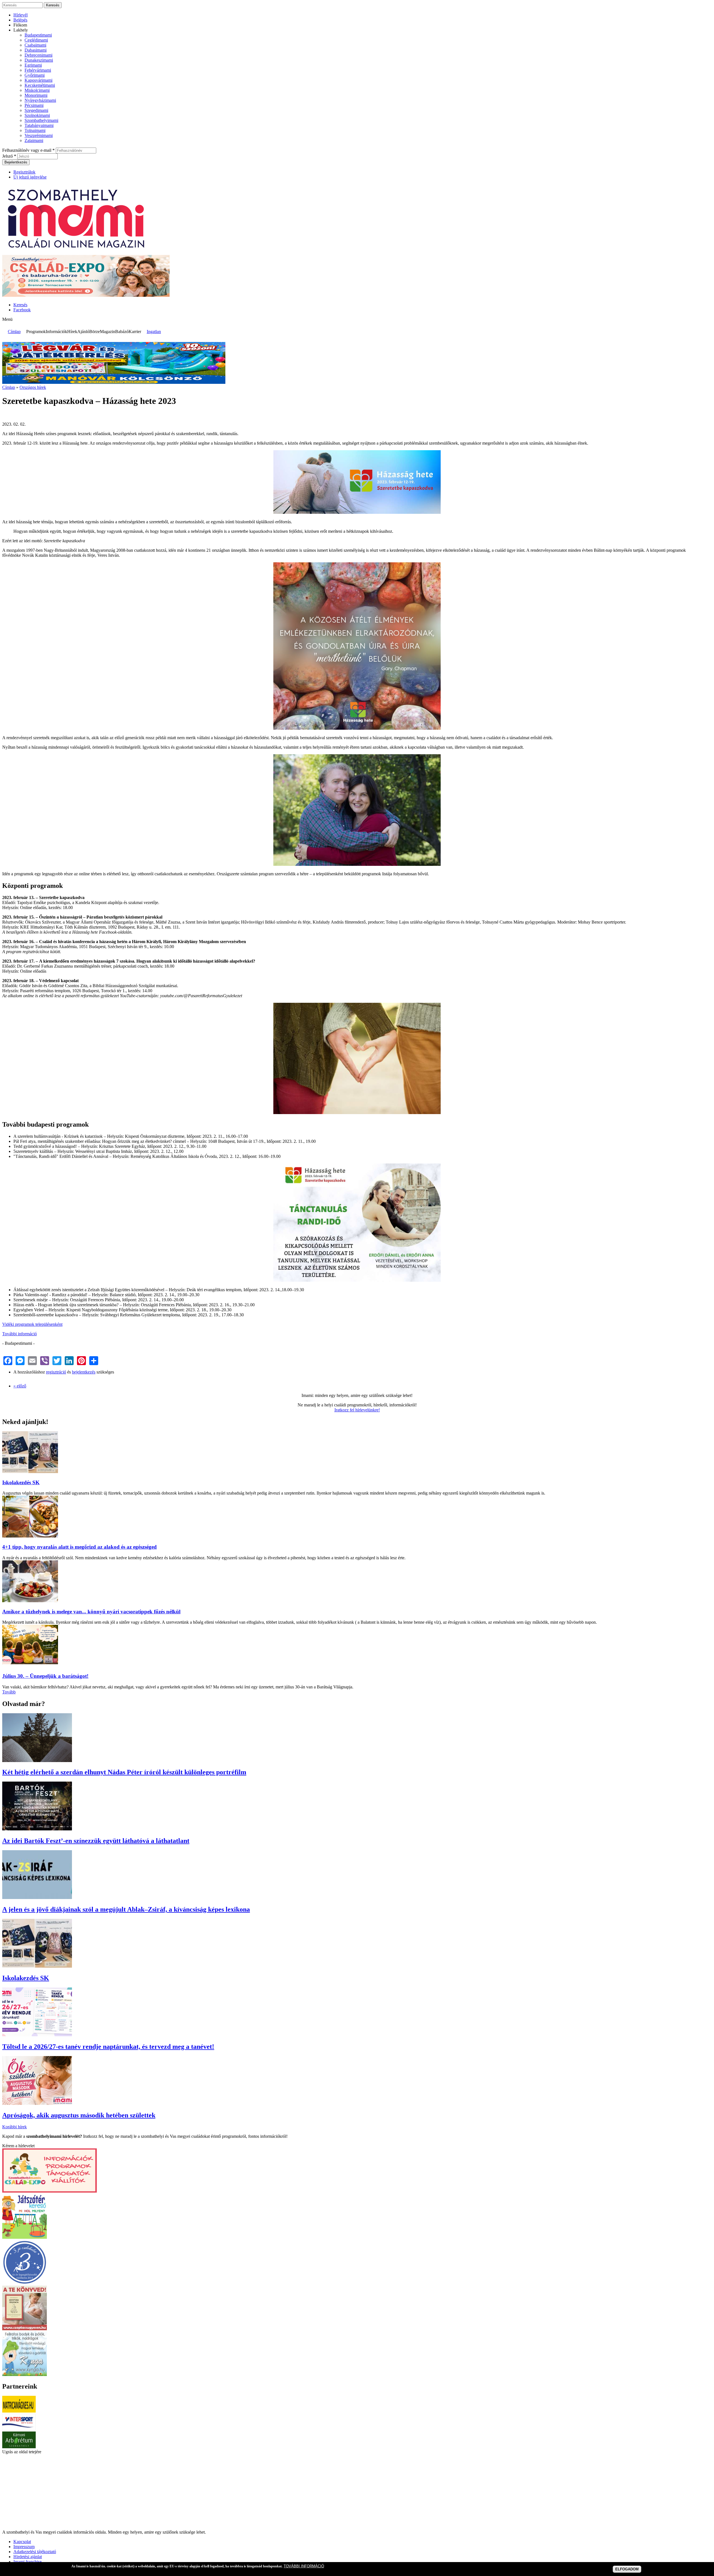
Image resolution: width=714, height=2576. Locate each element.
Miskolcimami (37, 90)
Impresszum (24, 2547)
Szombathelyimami (41, 120)
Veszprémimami (39, 135)
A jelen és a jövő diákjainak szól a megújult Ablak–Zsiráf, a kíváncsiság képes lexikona (126, 1909)
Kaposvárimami (38, 80)
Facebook (22, 310)
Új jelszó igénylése (30, 177)
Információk (56, 332)
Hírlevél (20, 15)
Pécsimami (34, 105)
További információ (20, 1334)
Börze (95, 332)
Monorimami (36, 95)
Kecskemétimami (40, 85)
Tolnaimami (35, 130)
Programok (36, 332)
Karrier (135, 332)
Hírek (72, 332)
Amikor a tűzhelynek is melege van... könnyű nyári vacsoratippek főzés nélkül (91, 1612)
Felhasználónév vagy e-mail (28, 150)
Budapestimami (38, 35)
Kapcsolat (22, 2542)
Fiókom (20, 25)
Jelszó (9, 156)
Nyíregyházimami (40, 100)
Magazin (108, 332)
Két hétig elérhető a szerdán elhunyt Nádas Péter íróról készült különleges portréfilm (124, 1772)
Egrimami (33, 65)
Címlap (14, 332)
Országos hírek (33, 387)
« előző (20, 1386)
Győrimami (35, 75)
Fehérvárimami (38, 70)
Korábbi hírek (15, 2127)
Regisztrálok (24, 172)
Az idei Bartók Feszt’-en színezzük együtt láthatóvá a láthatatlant (96, 1841)
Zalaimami (34, 140)
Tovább (9, 1692)
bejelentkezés (84, 1372)
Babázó (122, 332)
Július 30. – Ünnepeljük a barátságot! (45, 1676)
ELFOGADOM (627, 2569)
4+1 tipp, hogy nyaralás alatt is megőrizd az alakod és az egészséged (79, 1547)
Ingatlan (154, 332)
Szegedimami (36, 110)
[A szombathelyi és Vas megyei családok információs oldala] (77, 252)
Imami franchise (27, 2562)
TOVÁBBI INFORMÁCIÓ (304, 2566)
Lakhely (21, 30)
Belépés (20, 20)
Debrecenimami (38, 55)
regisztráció (56, 1372)
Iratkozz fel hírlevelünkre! (357, 1410)
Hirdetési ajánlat (28, 2557)
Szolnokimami (37, 115)
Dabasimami (36, 50)
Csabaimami (35, 45)
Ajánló (83, 332)
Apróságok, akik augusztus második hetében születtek (79, 2115)
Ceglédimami (36, 40)
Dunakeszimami (39, 60)
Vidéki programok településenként (32, 1324)
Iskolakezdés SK (21, 1482)
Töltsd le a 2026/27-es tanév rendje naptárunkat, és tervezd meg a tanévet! (108, 2047)
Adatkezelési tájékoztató (35, 2552)
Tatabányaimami (39, 125)
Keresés (20, 305)
